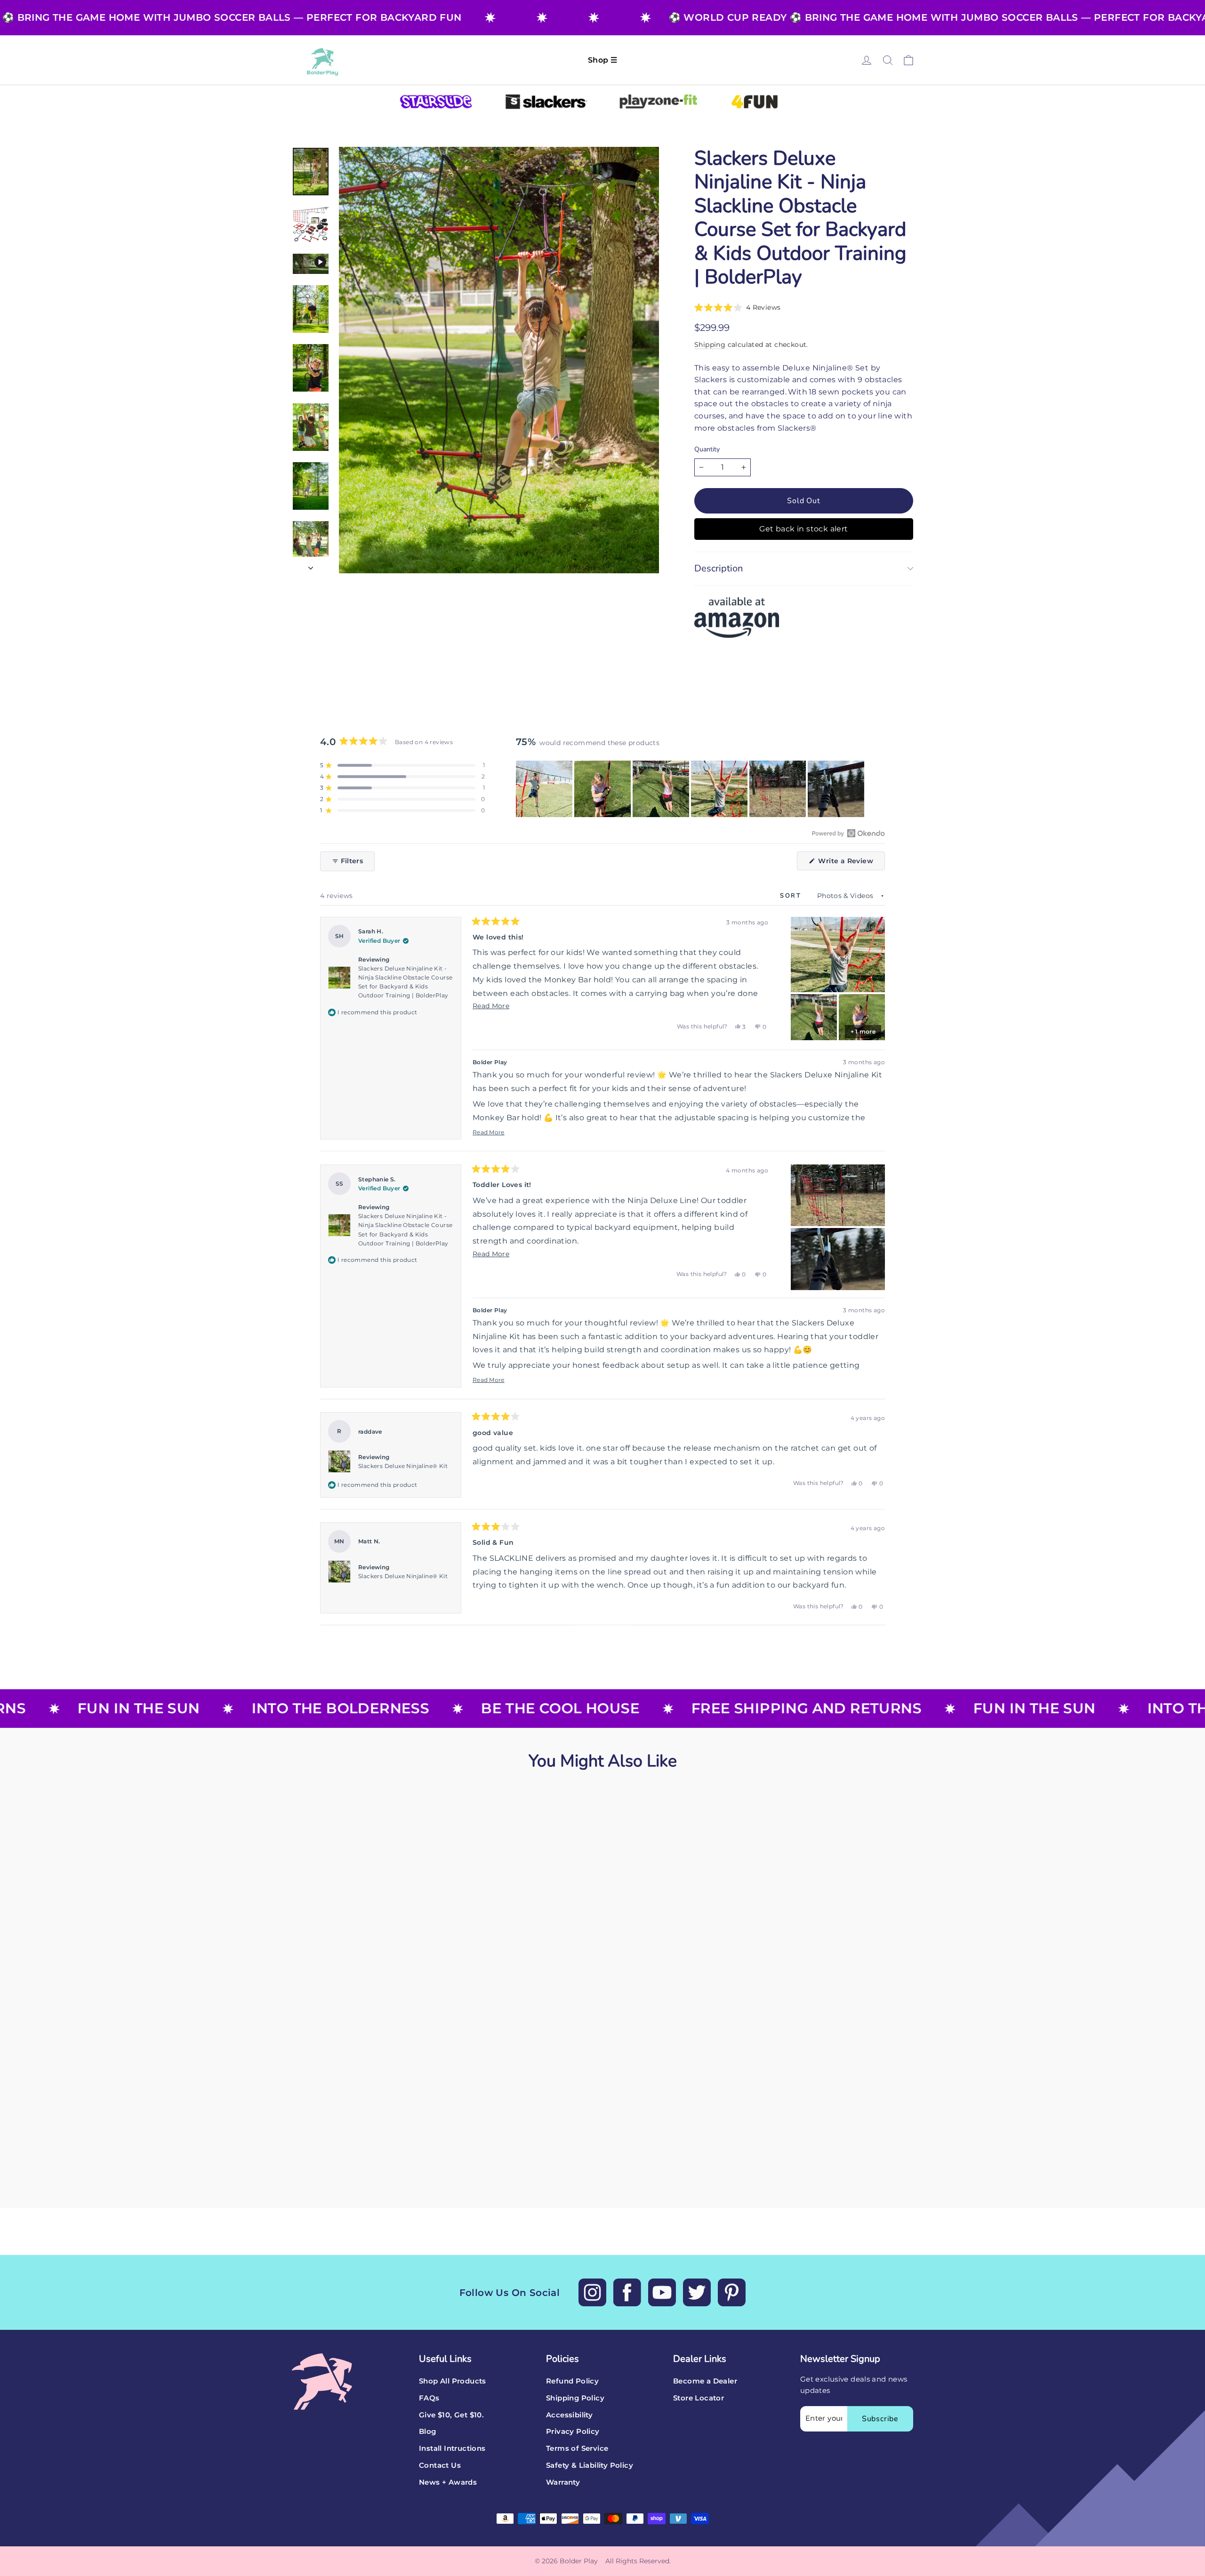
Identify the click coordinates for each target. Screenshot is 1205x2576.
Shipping (710, 345)
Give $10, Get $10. (451, 2415)
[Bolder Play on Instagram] (592, 2292)
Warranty (563, 2482)
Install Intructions (452, 2448)
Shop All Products (453, 2381)
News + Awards (448, 2482)
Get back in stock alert (803, 529)
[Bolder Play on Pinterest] (732, 2292)
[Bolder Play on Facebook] (627, 2292)
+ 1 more (863, 1031)
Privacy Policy (573, 2432)
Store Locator (699, 2398)
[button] (737, 307)
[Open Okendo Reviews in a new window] (848, 833)
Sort (792, 896)
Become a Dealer (705, 2381)
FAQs (429, 2398)
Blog (428, 2432)
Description (719, 568)
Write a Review (851, 863)
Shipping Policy (575, 2398)
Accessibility (569, 2415)
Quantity (707, 450)
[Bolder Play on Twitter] (697, 2292)
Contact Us (440, 2465)
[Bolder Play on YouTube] (662, 2292)
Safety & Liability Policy (590, 2465)
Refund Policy (572, 2381)
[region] (691, 789)
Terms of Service (577, 2448)
